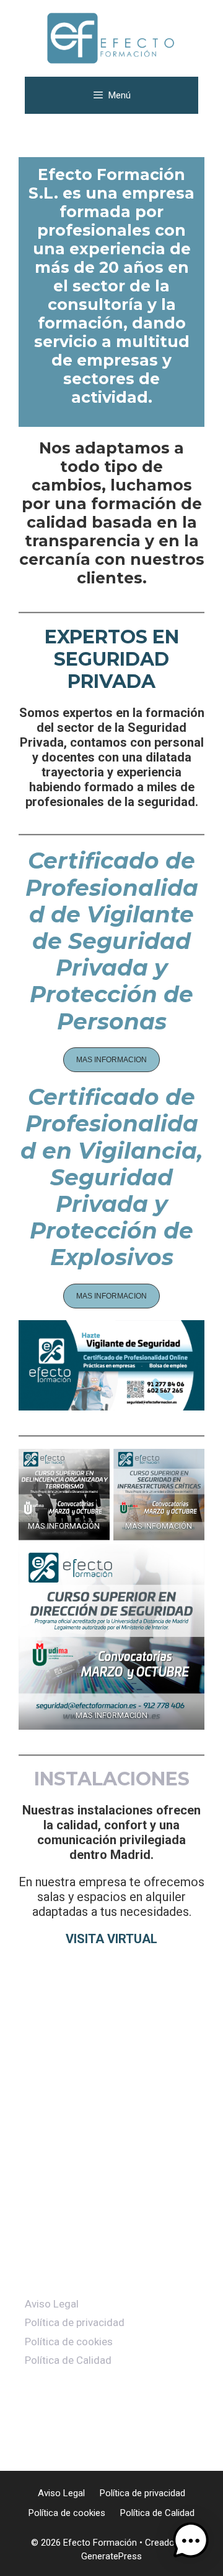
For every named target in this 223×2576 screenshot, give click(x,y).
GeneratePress (111, 2556)
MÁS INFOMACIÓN (159, 1526)
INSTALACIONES (112, 1779)
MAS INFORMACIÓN (111, 1715)
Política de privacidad (75, 2322)
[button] (111, 1060)
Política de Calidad (68, 2360)
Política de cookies (69, 2342)
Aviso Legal (52, 2304)
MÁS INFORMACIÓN (64, 1526)
